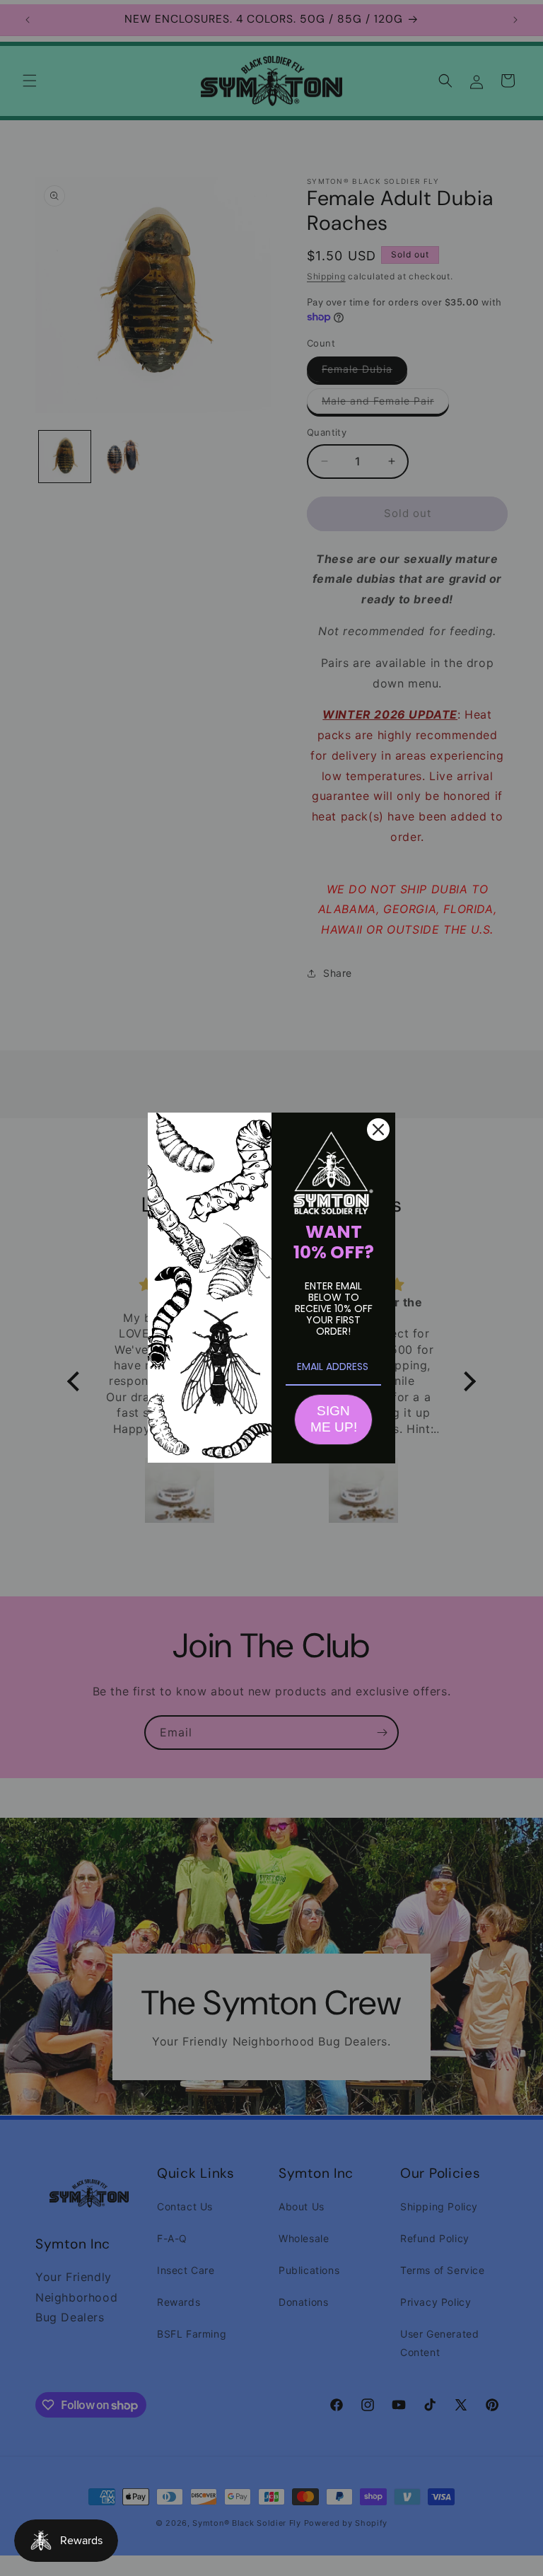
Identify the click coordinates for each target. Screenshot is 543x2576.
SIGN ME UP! (334, 1419)
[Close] (378, 1130)
